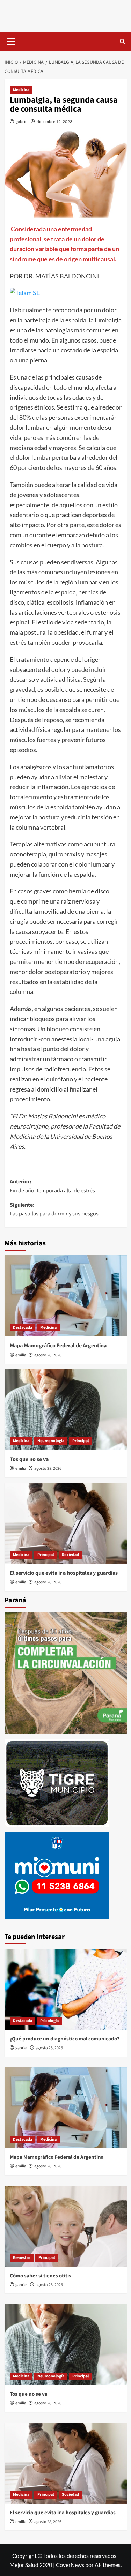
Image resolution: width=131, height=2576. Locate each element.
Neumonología (51, 1441)
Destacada (23, 1328)
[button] (12, 40)
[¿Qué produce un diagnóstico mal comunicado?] (66, 1989)
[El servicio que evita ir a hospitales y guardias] (66, 1523)
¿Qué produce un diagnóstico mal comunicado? (65, 2039)
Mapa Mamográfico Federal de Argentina (58, 1346)
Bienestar (22, 2258)
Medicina (21, 90)
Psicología (49, 2021)
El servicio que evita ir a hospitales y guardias (64, 1573)
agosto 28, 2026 (48, 1355)
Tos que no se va (29, 1459)
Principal (81, 1441)
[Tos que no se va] (66, 1410)
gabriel (22, 122)
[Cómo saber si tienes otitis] (66, 2226)
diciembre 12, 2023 (54, 122)
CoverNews (70, 2565)
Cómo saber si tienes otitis (41, 2276)
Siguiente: (54, 1210)
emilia (21, 1355)
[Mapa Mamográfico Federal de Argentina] (66, 1296)
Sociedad (70, 1555)
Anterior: (52, 1186)
